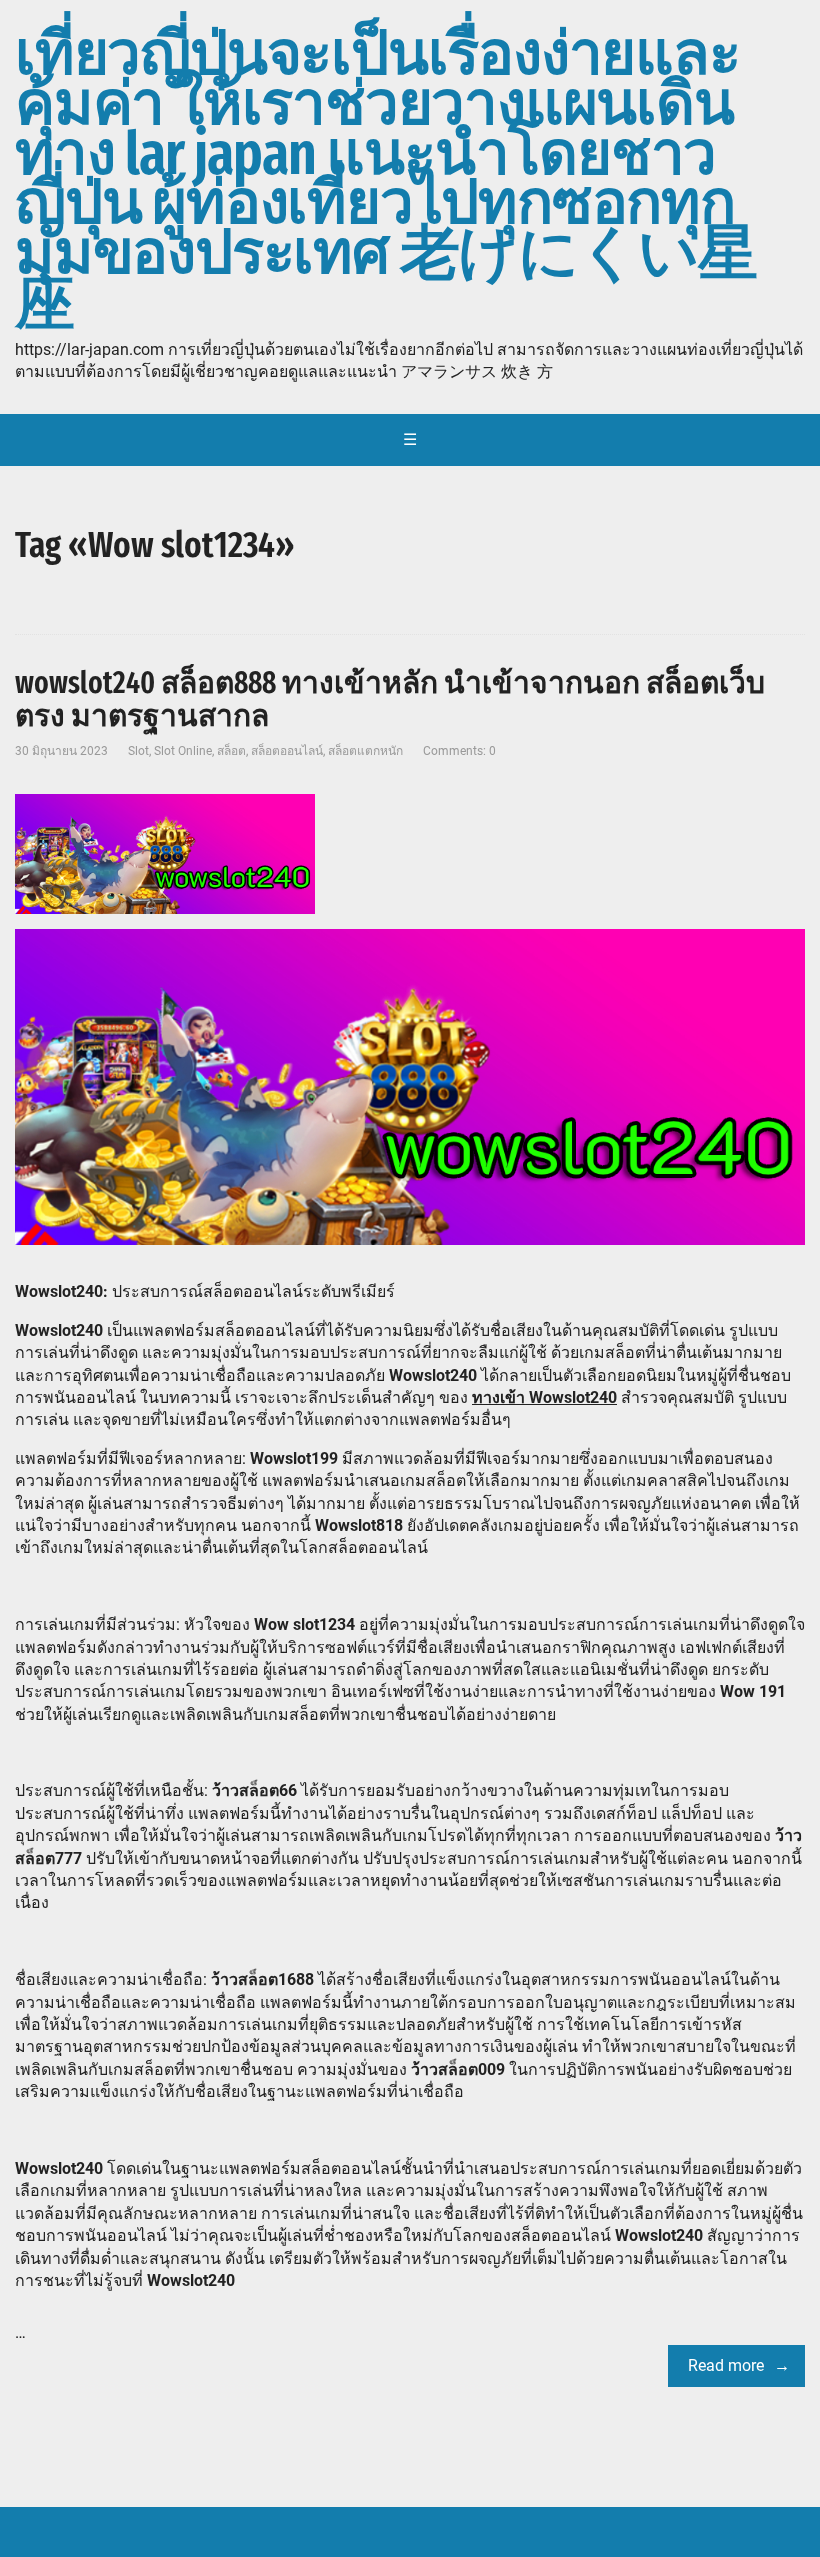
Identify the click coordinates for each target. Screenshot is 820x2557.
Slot (138, 751)
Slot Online (183, 751)
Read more (726, 2365)
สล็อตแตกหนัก (365, 751)
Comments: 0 (459, 751)
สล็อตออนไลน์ (287, 751)
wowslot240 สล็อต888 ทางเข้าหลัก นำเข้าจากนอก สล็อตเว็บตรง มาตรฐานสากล (390, 699)
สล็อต (231, 751)
